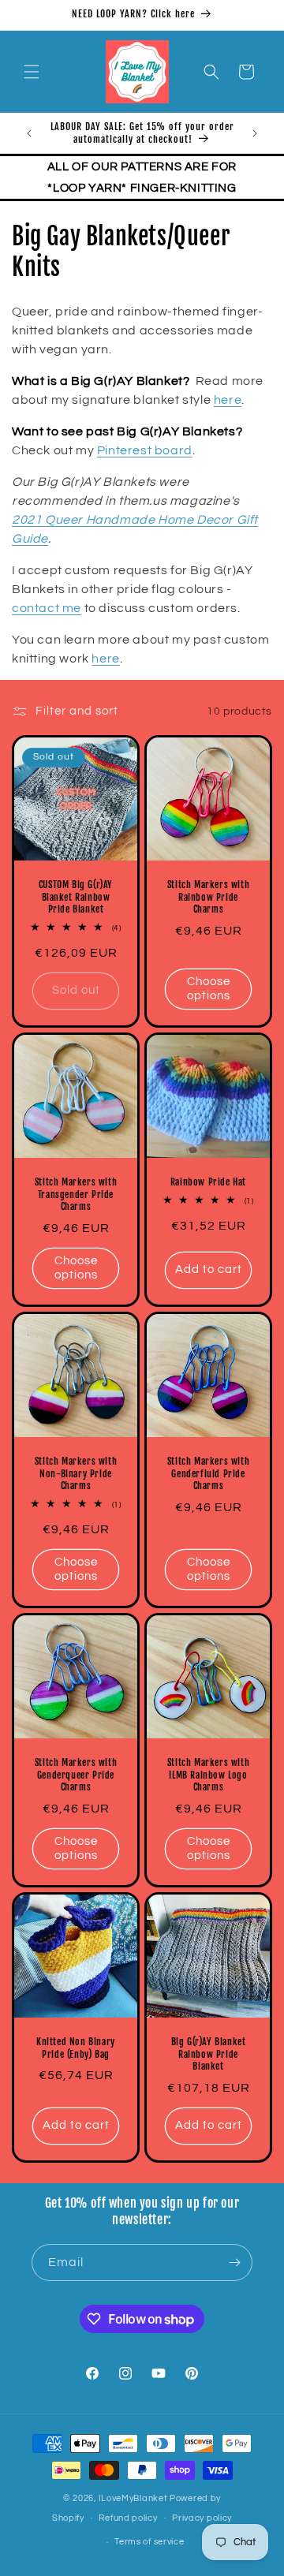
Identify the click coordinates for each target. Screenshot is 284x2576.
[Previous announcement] (29, 133)
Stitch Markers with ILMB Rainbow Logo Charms (208, 1775)
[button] (32, 72)
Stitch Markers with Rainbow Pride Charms (208, 897)
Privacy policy (202, 2518)
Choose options (209, 989)
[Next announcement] (255, 133)
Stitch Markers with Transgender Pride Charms (76, 1194)
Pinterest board (145, 450)
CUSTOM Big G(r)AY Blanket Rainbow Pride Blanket (76, 897)
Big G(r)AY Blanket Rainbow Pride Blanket (209, 2054)
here (228, 400)
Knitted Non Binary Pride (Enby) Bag (76, 2048)
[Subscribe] (234, 2262)
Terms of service (149, 2542)
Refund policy (128, 2518)
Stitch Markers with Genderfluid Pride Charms (208, 1473)
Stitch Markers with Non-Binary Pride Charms (76, 1473)
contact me (47, 608)
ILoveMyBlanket (133, 2498)
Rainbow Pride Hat (208, 1182)
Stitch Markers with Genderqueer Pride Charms (76, 1775)
